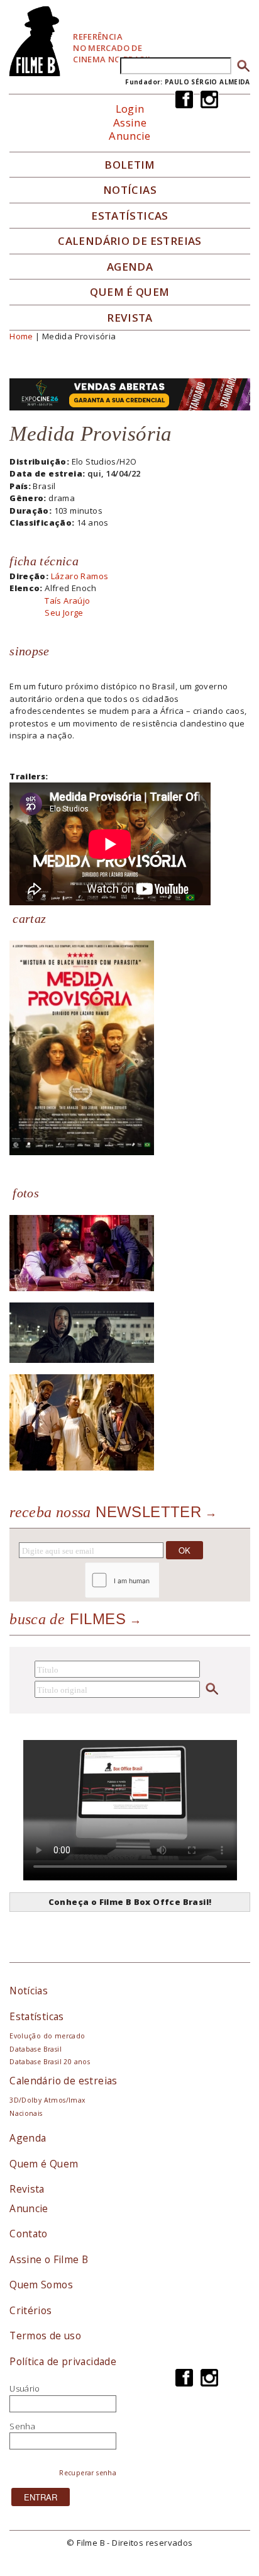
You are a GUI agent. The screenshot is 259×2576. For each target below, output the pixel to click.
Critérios (31, 2310)
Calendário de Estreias (130, 241)
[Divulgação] (82, 1047)
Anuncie (130, 136)
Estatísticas (130, 216)
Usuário (25, 2388)
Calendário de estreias (63, 2081)
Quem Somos (41, 2285)
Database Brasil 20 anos (50, 2062)
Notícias (130, 190)
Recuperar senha (88, 2473)
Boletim (130, 165)
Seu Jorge (64, 613)
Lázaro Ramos (80, 576)
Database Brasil (36, 2049)
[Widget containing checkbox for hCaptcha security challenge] (156, 1580)
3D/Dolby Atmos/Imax (47, 2100)
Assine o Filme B (49, 2259)
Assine (130, 122)
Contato (29, 2234)
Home (21, 336)
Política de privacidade (63, 2361)
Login (130, 109)
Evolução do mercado (47, 2036)
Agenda (130, 267)
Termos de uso (45, 2336)
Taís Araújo (67, 601)
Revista (130, 318)
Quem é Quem (44, 2164)
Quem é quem (129, 292)
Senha (22, 2426)
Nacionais (26, 2113)
